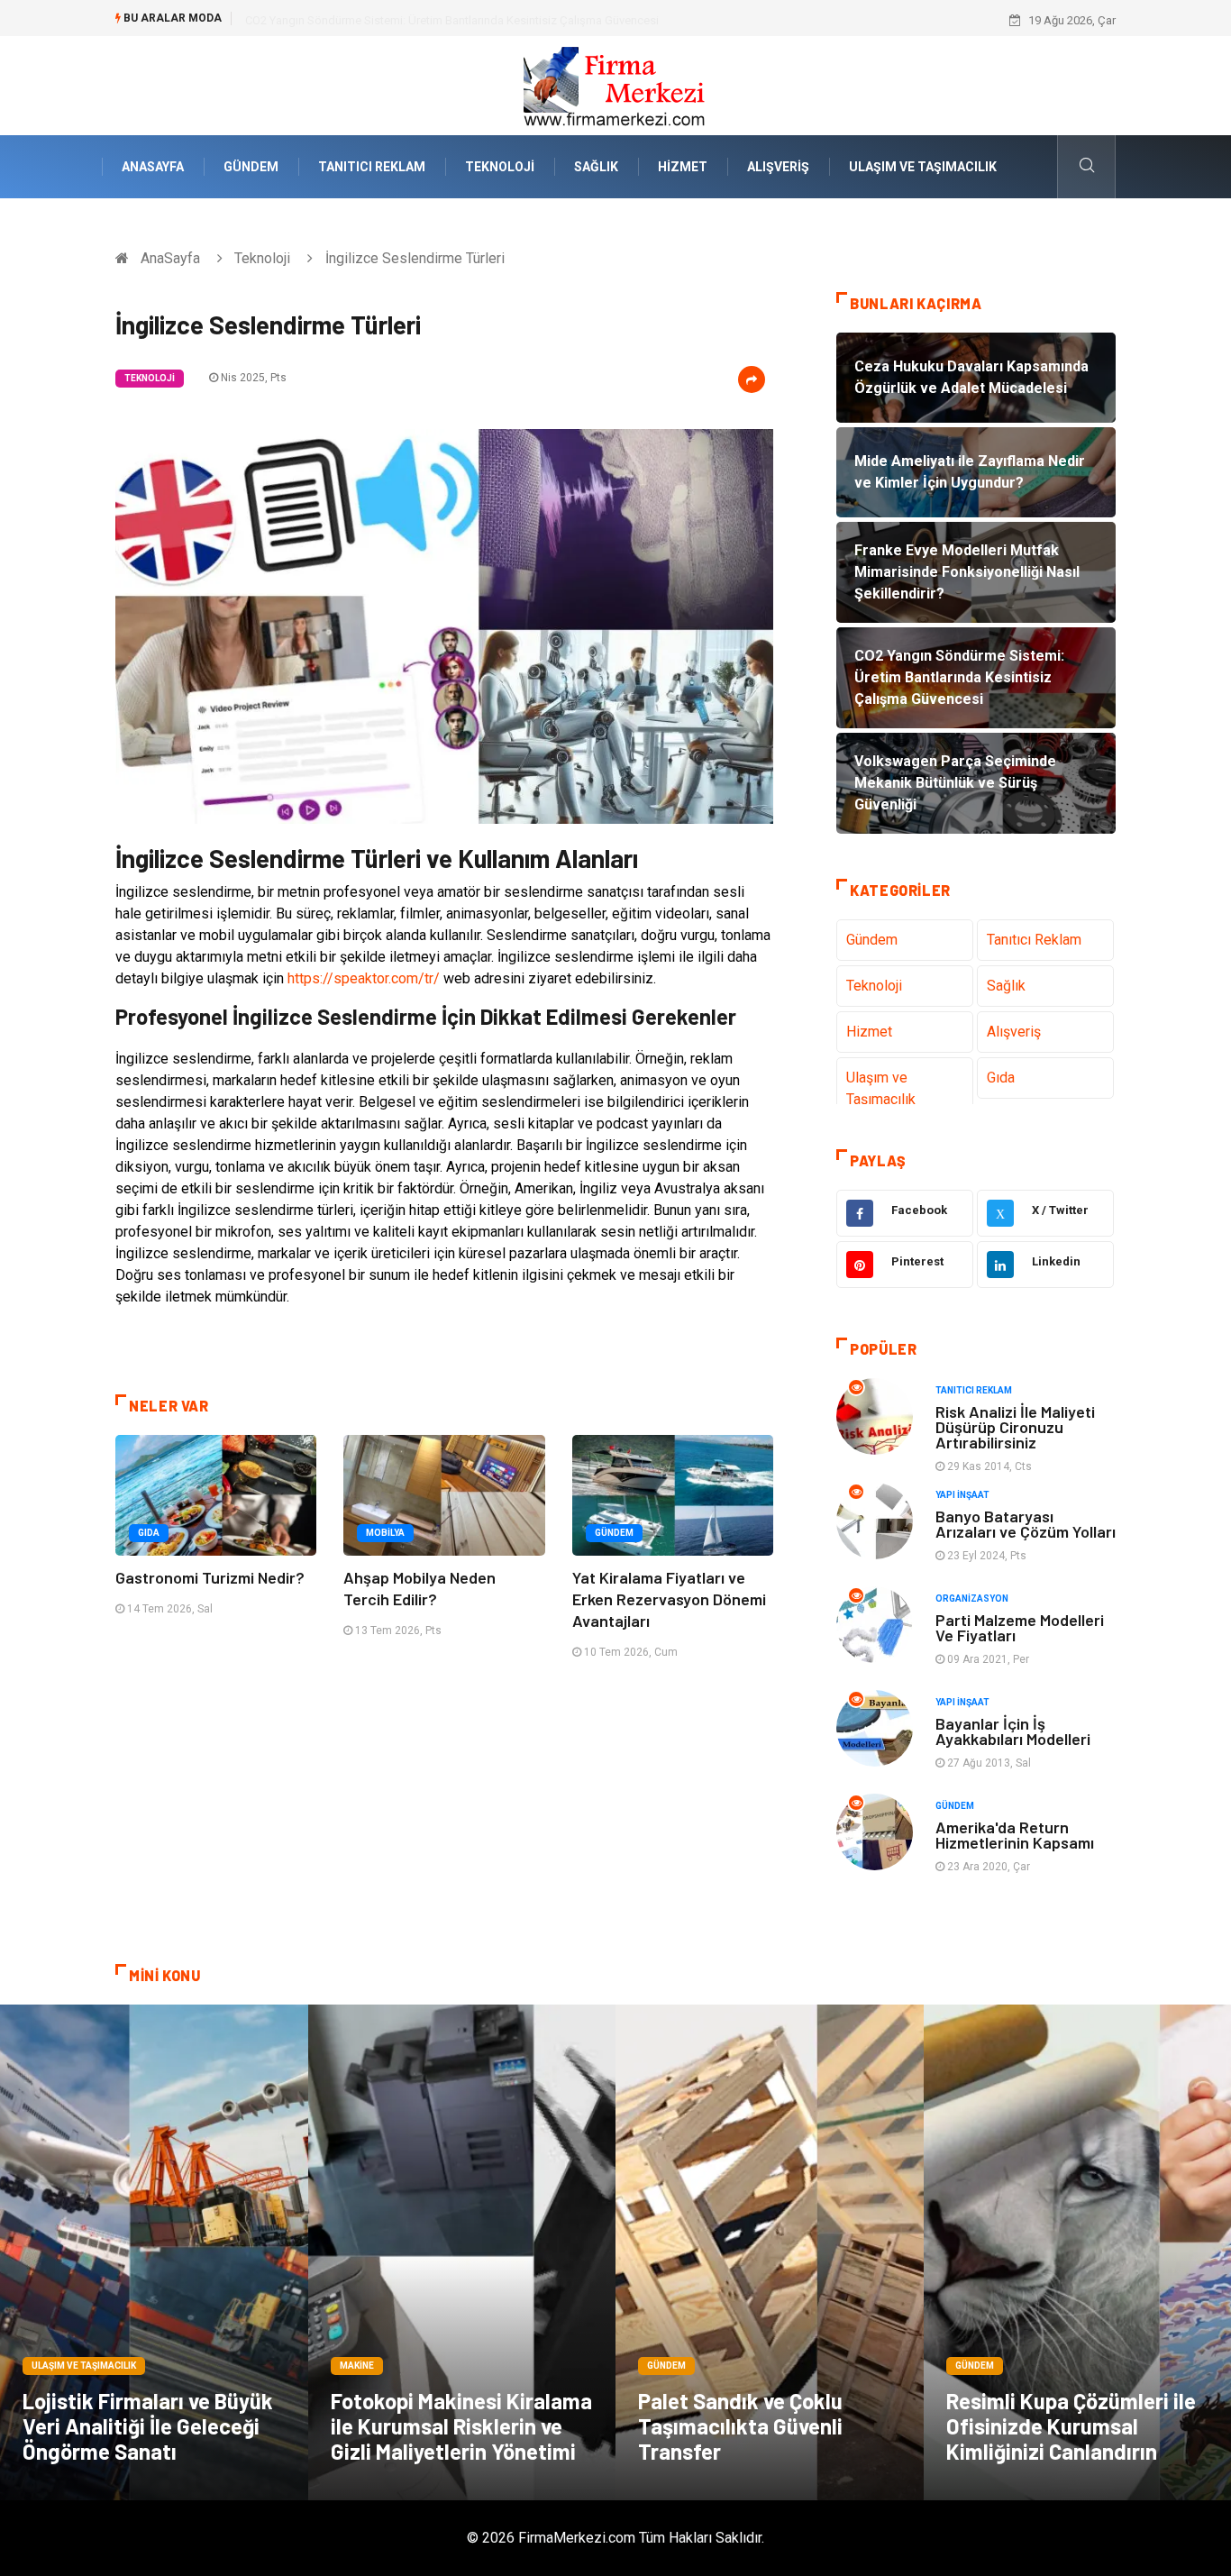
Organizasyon (972, 1599)
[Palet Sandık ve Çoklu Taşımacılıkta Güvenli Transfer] (770, 2252)
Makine (357, 2366)
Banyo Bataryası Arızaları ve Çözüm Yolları (1026, 1524)
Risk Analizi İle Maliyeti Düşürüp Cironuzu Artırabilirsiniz (1015, 1427)
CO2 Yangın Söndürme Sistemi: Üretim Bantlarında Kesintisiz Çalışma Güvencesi (452, 20)
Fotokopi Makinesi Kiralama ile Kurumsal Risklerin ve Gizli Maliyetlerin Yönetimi (461, 2426)
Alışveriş (778, 167)
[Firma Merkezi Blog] (615, 84)
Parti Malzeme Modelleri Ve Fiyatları (1020, 1627)
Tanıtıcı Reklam (372, 167)
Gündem (251, 167)
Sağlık (596, 167)
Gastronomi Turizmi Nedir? (210, 1577)
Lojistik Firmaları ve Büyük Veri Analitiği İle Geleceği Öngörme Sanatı (148, 2426)
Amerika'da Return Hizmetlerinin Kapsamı (1015, 1835)
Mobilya (385, 1533)
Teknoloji (500, 167)
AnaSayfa (153, 167)
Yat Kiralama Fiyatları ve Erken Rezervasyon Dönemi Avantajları (669, 1599)
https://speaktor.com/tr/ (364, 978)
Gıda (149, 1533)
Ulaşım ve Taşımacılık (923, 167)
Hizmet (683, 167)
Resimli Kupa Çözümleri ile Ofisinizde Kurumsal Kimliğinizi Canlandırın (1071, 2426)
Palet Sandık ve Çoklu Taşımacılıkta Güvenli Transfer (740, 2426)
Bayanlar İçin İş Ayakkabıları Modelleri (1013, 1731)
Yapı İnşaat (962, 1495)
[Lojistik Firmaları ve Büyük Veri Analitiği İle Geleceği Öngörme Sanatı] (154, 2252)
